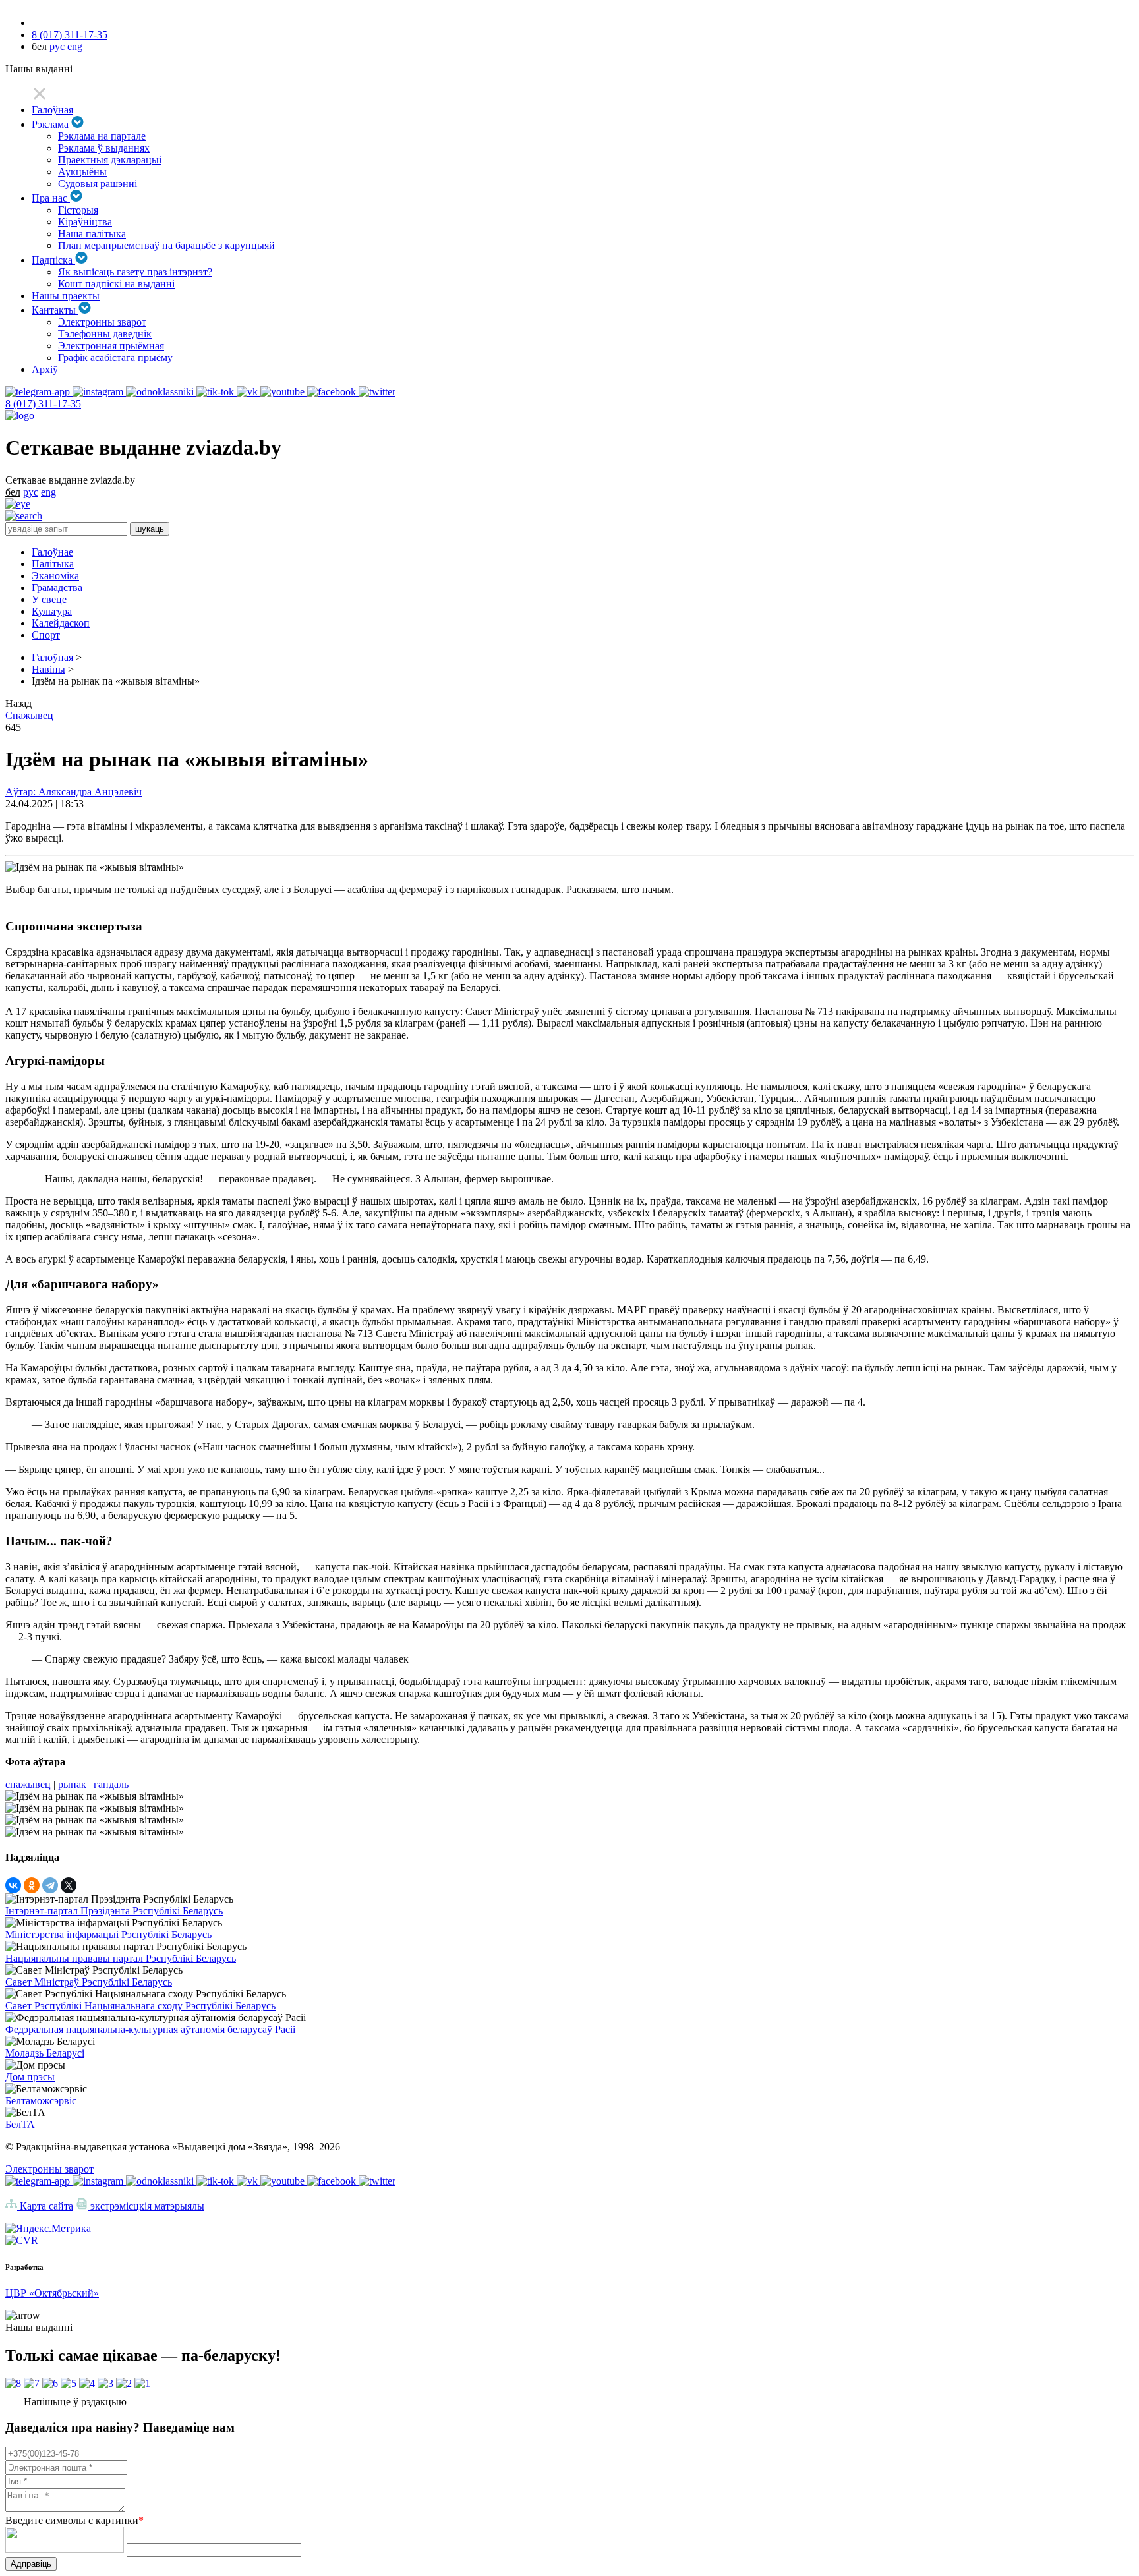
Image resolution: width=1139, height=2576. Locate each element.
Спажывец (29, 715)
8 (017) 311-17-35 (70, 35)
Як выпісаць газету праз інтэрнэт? (135, 272)
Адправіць (31, 2564)
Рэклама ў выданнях (104, 148)
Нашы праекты (66, 296)
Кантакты (55, 310)
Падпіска (53, 260)
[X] (69, 1885)
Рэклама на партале (102, 136)
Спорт (46, 635)
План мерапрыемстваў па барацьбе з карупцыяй (166, 245)
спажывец (28, 1784)
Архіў (45, 369)
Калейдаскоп (61, 623)
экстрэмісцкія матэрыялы (146, 2206)
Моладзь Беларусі (45, 2053)
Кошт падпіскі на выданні (116, 284)
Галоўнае (52, 552)
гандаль (111, 1784)
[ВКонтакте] (13, 1885)
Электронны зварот (102, 322)
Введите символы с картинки (74, 2520)
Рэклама (51, 124)
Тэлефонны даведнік (105, 334)
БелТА (20, 2124)
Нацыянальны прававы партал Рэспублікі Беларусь (121, 1958)
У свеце (49, 599)
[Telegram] (50, 1885)
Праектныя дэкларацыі (110, 160)
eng (75, 46)
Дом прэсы (30, 2077)
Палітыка (53, 564)
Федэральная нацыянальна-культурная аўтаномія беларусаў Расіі (150, 2029)
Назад (18, 703)
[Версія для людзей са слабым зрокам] (18, 504)
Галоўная (52, 110)
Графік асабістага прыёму (115, 358)
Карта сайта (45, 2206)
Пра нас (51, 198)
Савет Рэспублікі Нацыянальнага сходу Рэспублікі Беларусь (140, 2006)
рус (57, 46)
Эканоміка (55, 576)
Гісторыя (78, 210)
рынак (72, 1784)
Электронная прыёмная (111, 346)
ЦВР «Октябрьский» (52, 2293)
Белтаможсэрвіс (41, 2101)
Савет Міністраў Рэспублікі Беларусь (89, 1982)
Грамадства (57, 587)
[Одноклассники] (32, 1885)
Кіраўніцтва (85, 222)
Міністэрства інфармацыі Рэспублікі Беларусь (108, 1934)
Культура (52, 611)
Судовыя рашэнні (98, 184)
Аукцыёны (82, 172)
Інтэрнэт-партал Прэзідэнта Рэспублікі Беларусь (114, 1911)
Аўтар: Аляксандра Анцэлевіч (73, 792)
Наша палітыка (92, 234)
